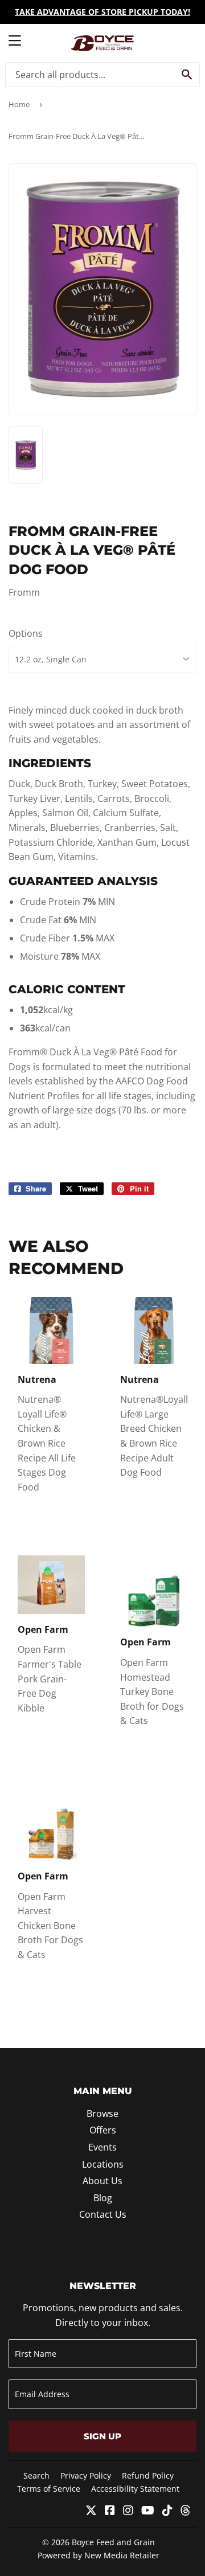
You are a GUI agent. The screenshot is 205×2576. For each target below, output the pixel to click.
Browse (102, 2114)
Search (36, 2475)
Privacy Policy (86, 2475)
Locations (103, 2164)
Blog (103, 2198)
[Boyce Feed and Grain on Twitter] (91, 2511)
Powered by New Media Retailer (99, 2555)
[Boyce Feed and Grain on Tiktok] (167, 2511)
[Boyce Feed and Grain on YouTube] (148, 2511)
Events (102, 2147)
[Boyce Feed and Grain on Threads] (186, 2511)
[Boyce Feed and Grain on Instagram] (128, 2511)
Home (19, 104)
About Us (102, 2181)
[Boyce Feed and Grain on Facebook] (110, 2511)
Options (26, 633)
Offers (103, 2130)
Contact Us (103, 2214)
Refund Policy (148, 2475)
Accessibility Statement (135, 2489)
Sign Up (102, 2436)
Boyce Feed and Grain (113, 2542)
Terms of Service (49, 2489)
